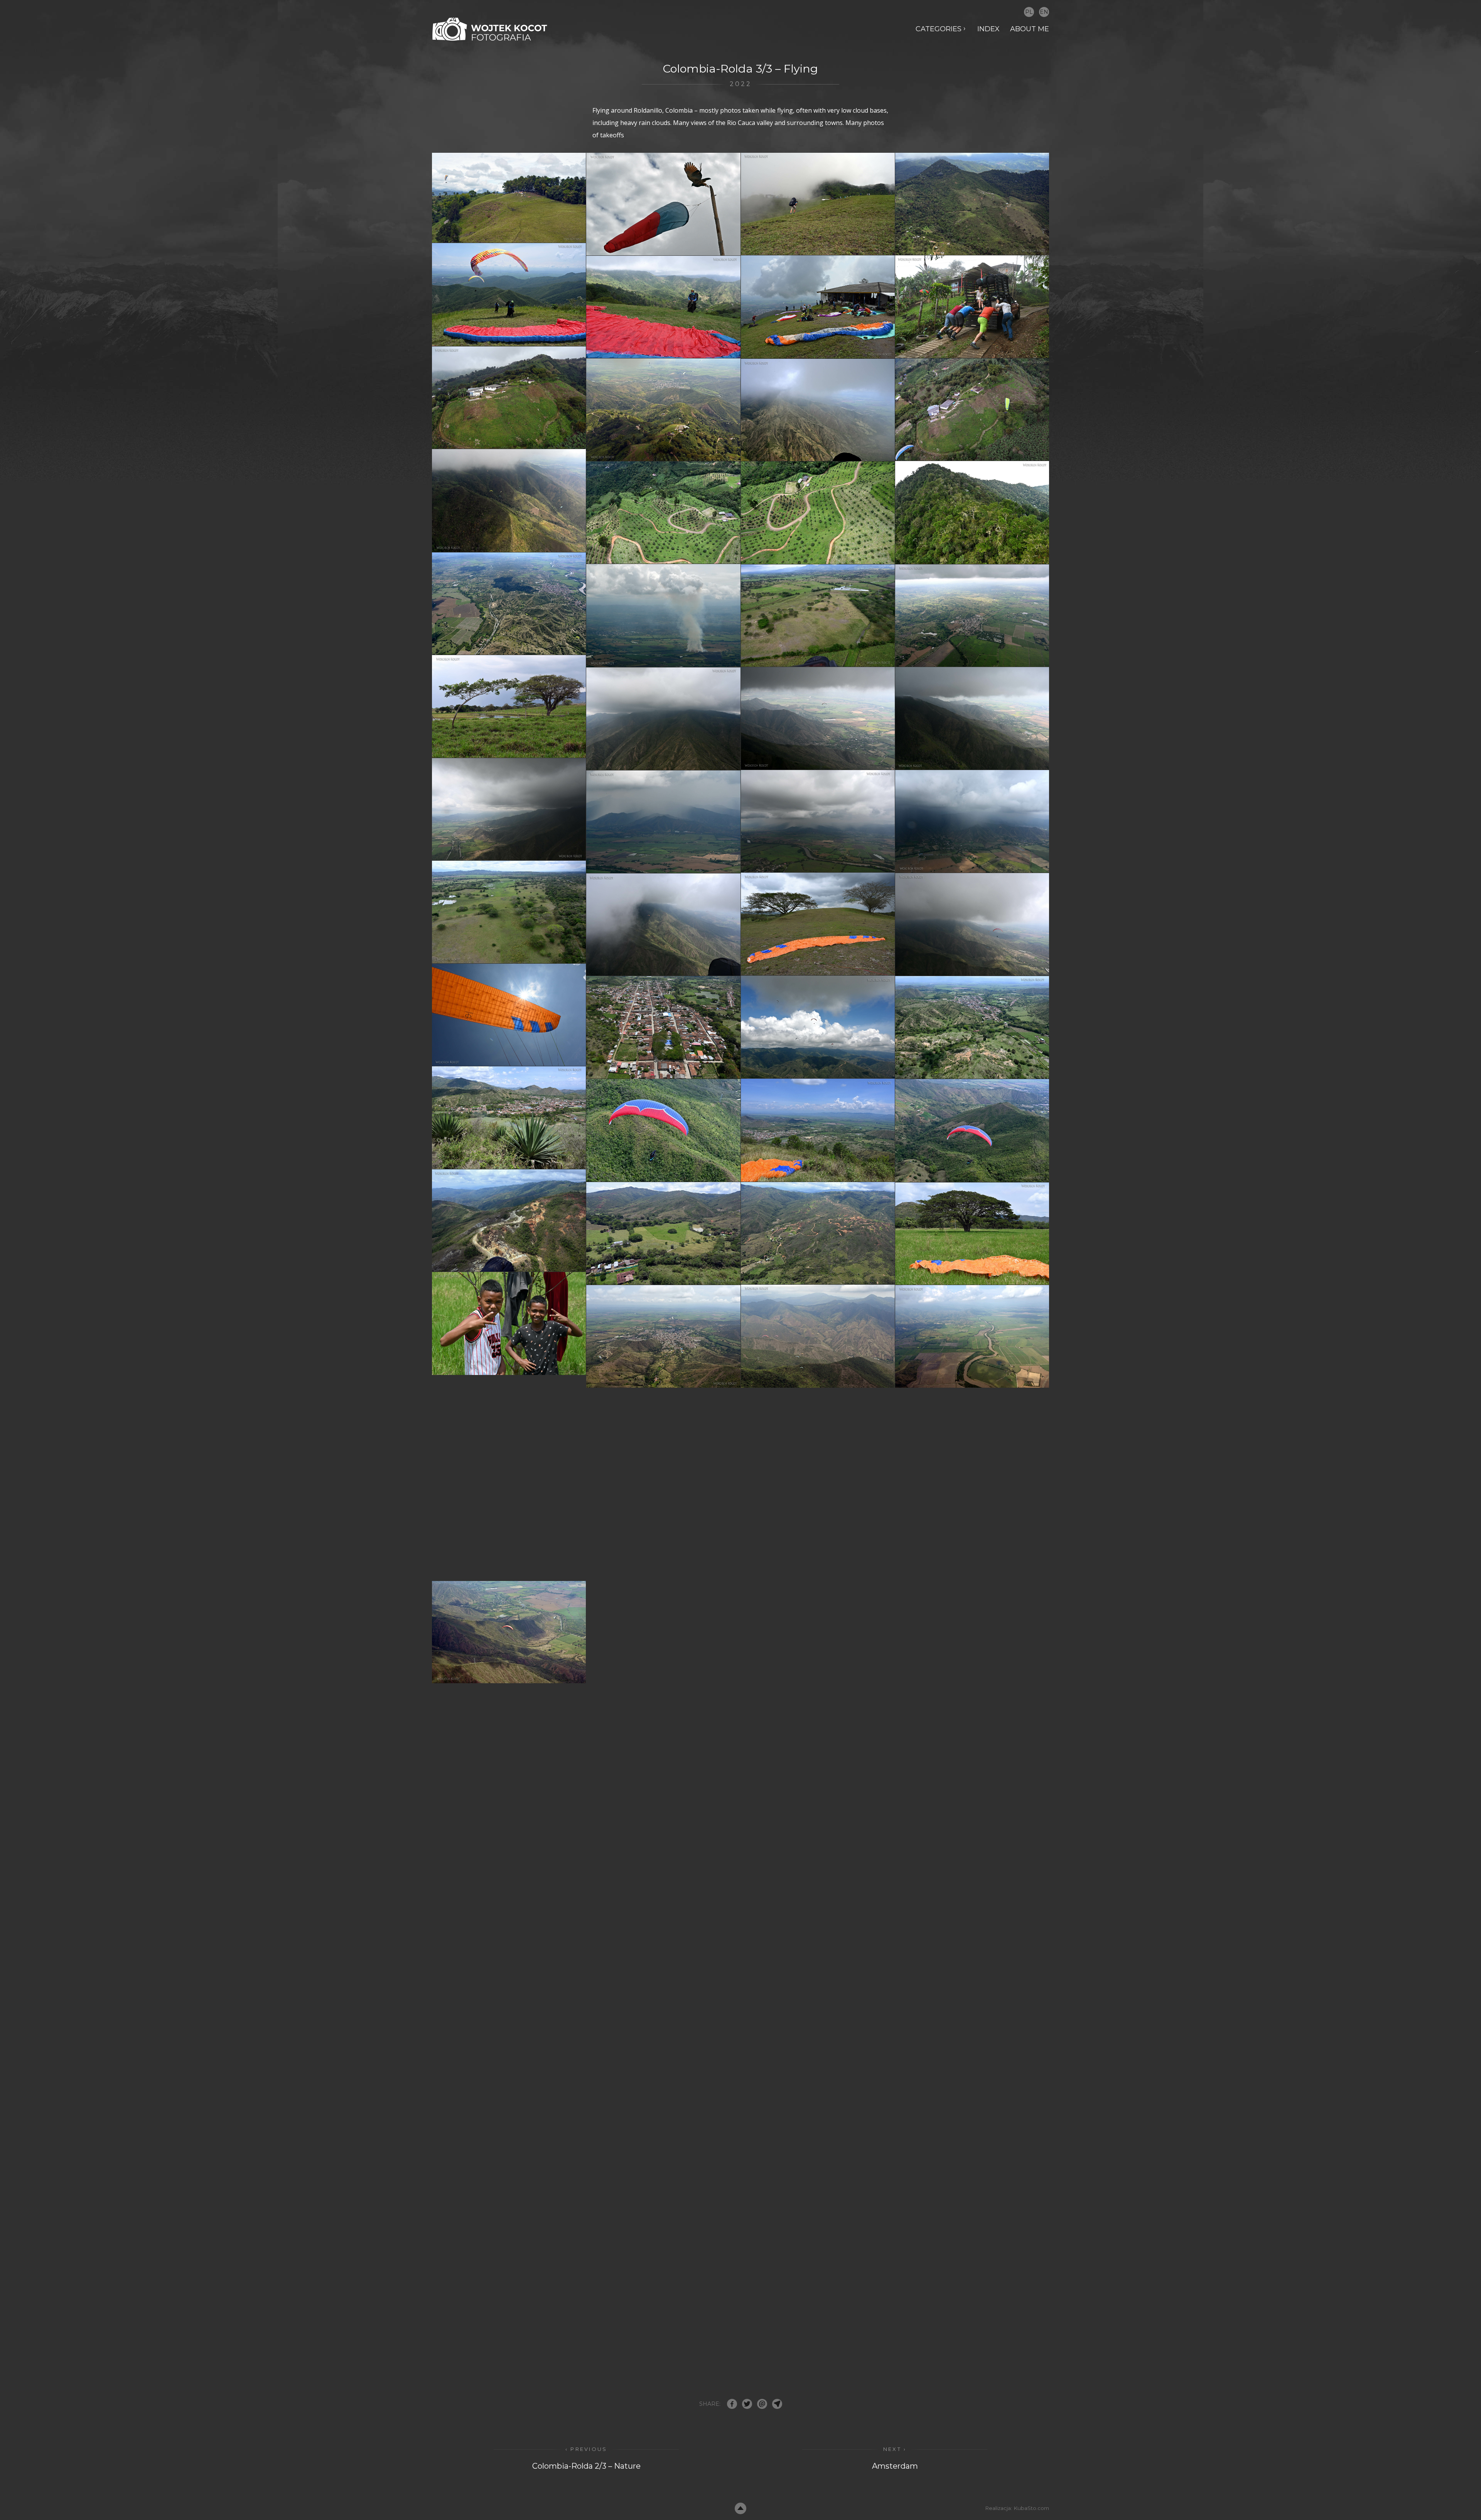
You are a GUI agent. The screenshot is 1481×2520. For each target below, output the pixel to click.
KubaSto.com (1031, 2508)
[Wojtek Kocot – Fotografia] (490, 29)
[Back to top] (740, 2508)
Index (988, 29)
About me (1030, 29)
